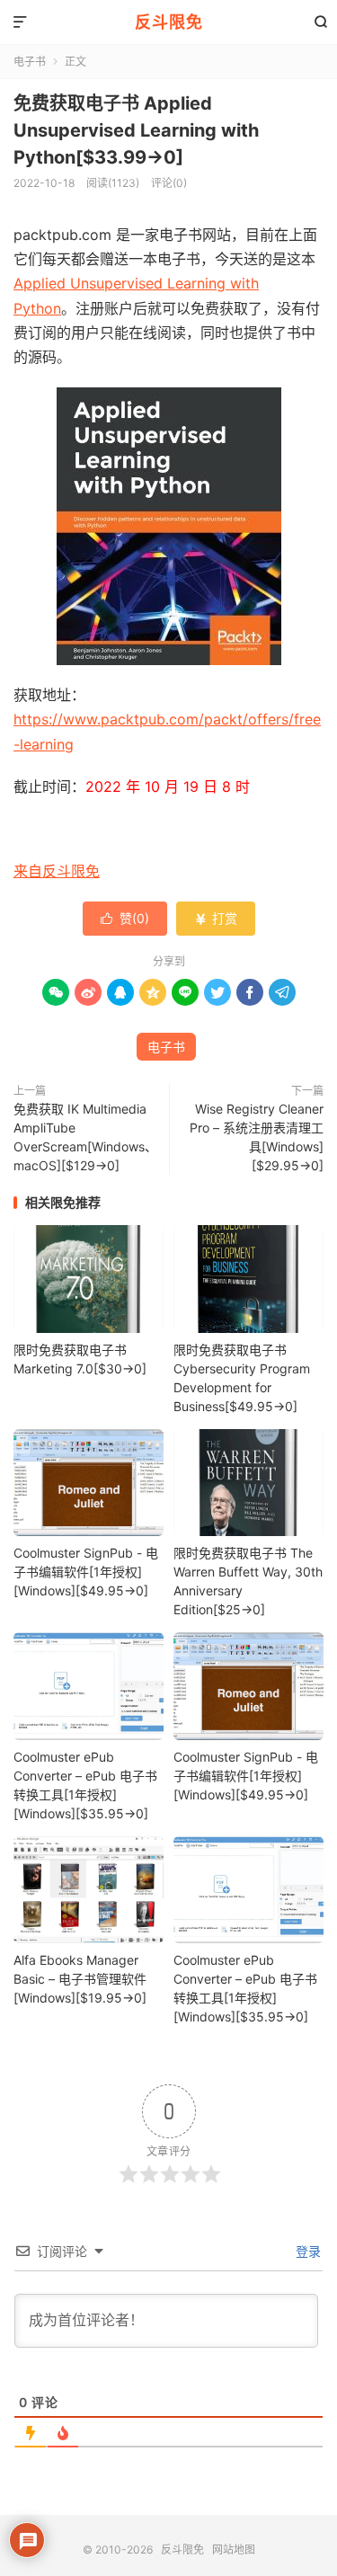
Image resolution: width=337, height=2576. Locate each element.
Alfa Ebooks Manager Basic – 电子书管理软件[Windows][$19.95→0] (80, 1979)
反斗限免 (169, 22)
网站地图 (234, 2549)
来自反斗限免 (57, 871)
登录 (306, 2251)
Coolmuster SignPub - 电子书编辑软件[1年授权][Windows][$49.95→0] (86, 1572)
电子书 (30, 62)
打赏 (216, 918)
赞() (125, 918)
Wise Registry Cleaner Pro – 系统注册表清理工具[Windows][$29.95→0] (257, 1137)
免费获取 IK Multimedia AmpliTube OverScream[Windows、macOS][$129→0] (85, 1137)
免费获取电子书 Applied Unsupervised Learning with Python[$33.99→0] (136, 130)
